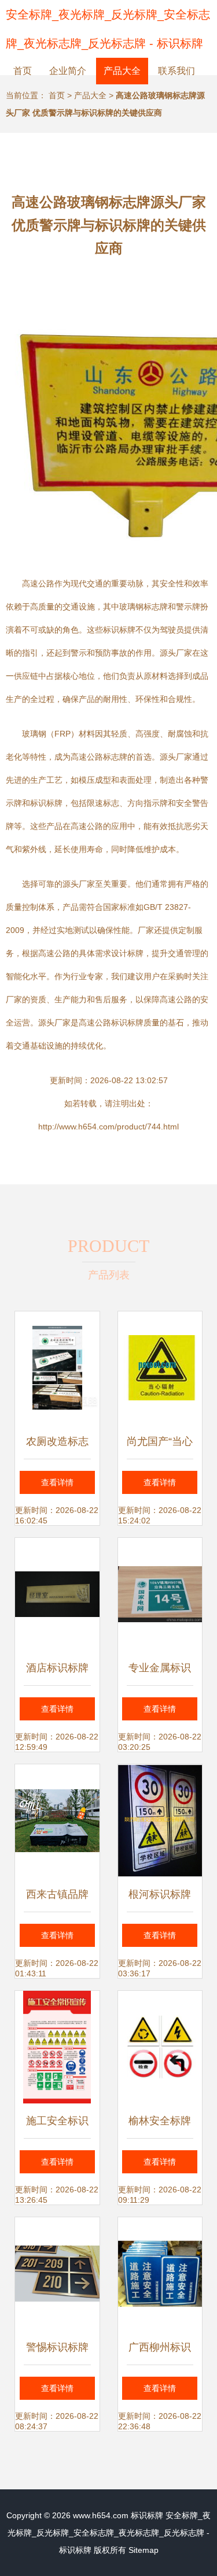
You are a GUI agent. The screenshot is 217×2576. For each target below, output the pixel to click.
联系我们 (176, 71)
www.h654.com (101, 2515)
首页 (23, 71)
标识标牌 (147, 2515)
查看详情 (57, 1482)
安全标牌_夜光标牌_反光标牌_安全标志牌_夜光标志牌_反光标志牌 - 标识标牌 (109, 2533)
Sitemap (144, 2550)
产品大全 (122, 71)
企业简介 (68, 71)
